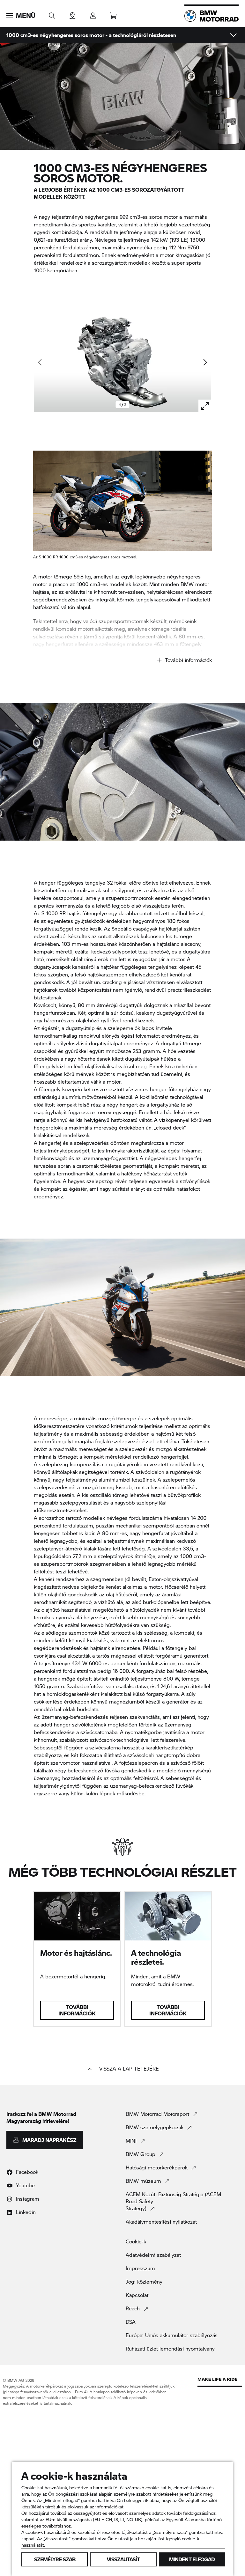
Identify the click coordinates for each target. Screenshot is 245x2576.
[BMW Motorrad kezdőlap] (212, 16)
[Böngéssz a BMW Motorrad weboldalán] (52, 14)
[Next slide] (205, 362)
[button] (21, 16)
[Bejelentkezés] (93, 14)
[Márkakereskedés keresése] (72, 14)
